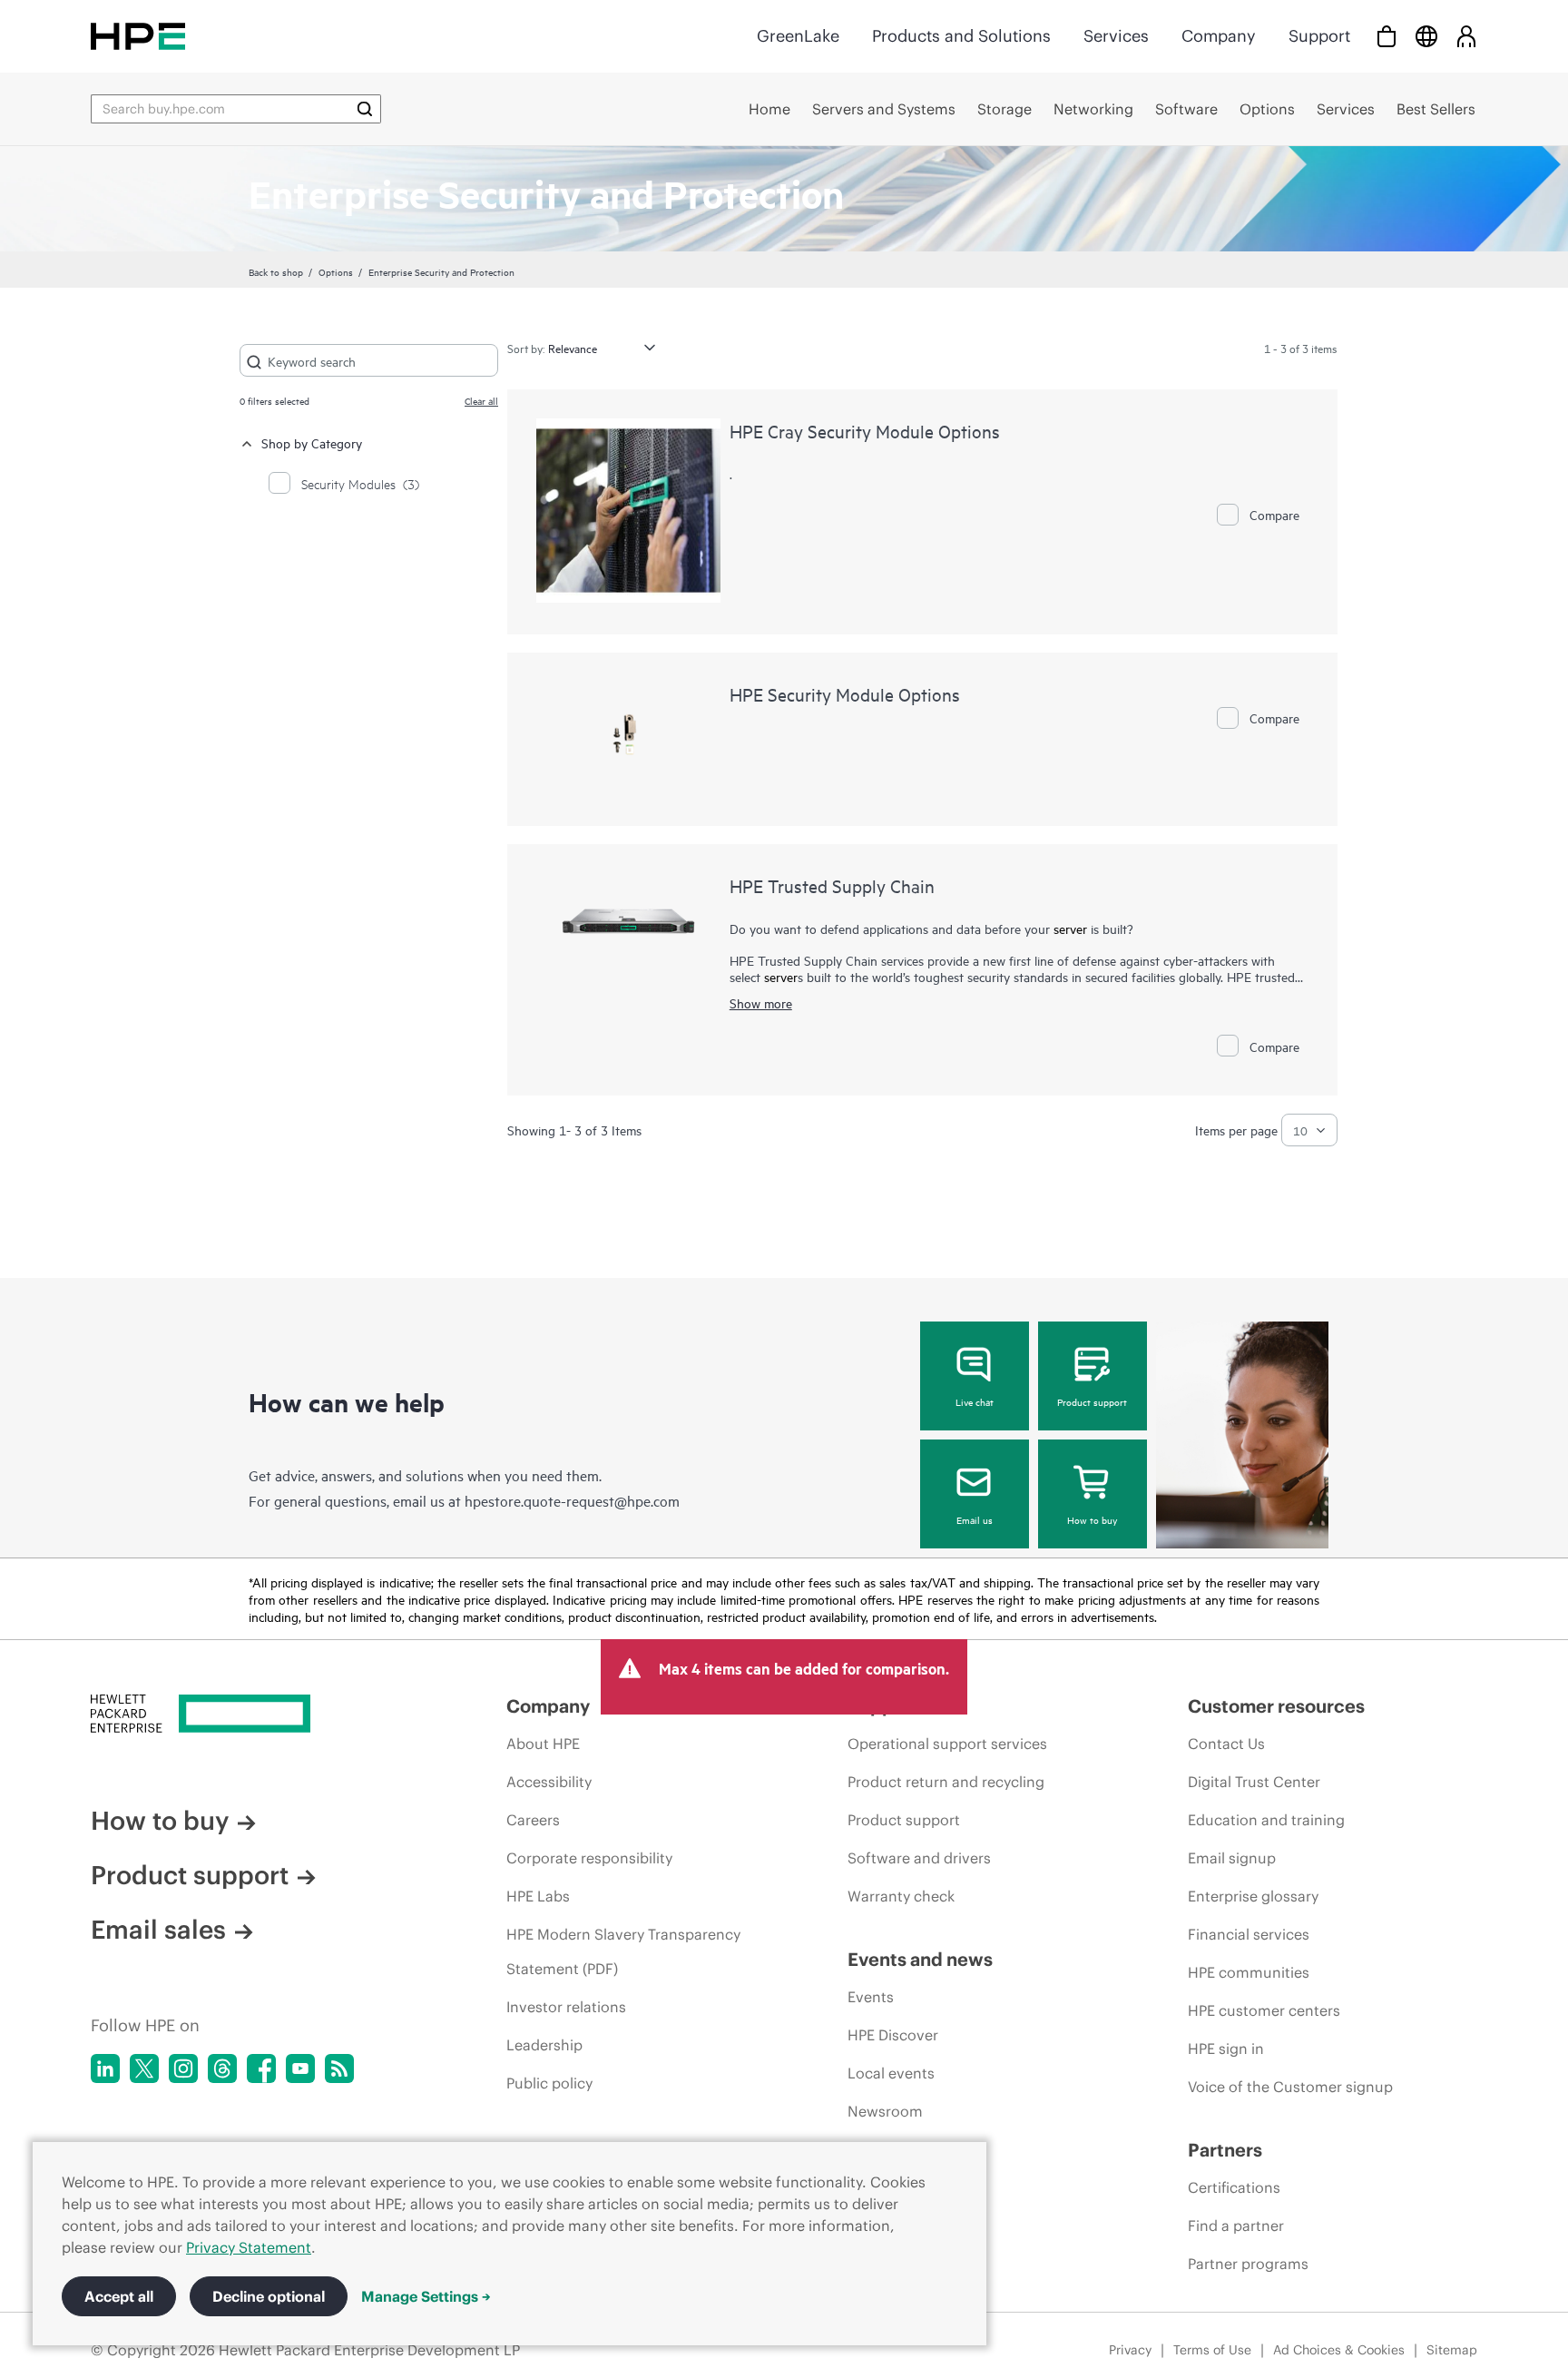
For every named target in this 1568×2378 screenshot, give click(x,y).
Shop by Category (312, 442)
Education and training (1266, 1820)
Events (871, 1997)
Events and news (920, 1959)
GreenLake (798, 36)
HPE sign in (1226, 2049)
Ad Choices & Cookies (1339, 2350)
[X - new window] (144, 2068)
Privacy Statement (249, 2247)
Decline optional (269, 2296)
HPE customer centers (1264, 2010)
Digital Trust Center (1254, 1782)
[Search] (365, 109)
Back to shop (276, 271)
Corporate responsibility (589, 1858)
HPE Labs (538, 1896)
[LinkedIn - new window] (105, 2068)
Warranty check (901, 1896)
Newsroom (885, 2111)
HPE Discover (893, 2035)
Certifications (1234, 2187)
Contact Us (1226, 1744)
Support (1319, 36)
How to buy (1092, 1519)
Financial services (1249, 1934)
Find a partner (1236, 2226)
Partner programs (1248, 2264)
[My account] (1466, 36)
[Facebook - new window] (261, 2068)
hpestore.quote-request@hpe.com (572, 1500)
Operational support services (947, 1744)
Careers (533, 1820)
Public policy (549, 2083)
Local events (891, 2073)
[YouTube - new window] (300, 2068)
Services (1116, 36)
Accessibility (549, 1782)
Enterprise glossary (1253, 1896)
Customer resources (1276, 1706)
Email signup (1232, 1858)
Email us (975, 1519)
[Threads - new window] (222, 2068)
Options (336, 271)
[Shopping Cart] (1387, 36)
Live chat (975, 1401)
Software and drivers (919, 1858)
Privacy (1130, 2350)
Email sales (158, 1930)
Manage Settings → (426, 2296)
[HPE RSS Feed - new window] (339, 2068)
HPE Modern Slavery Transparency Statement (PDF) (623, 1951)
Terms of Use (1212, 2350)
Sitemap (1452, 2350)
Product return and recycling (946, 1782)
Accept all (119, 2296)
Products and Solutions (961, 36)
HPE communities (1249, 1972)
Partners (1225, 2150)
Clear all (481, 400)
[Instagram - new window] (183, 2068)
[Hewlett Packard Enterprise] (138, 36)
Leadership (544, 2045)
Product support (1092, 1401)
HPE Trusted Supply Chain (832, 885)
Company (1219, 36)
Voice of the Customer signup (1290, 2087)
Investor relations (566, 2007)
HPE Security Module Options (845, 694)
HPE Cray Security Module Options (865, 431)
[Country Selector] (1426, 36)
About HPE (543, 1744)
